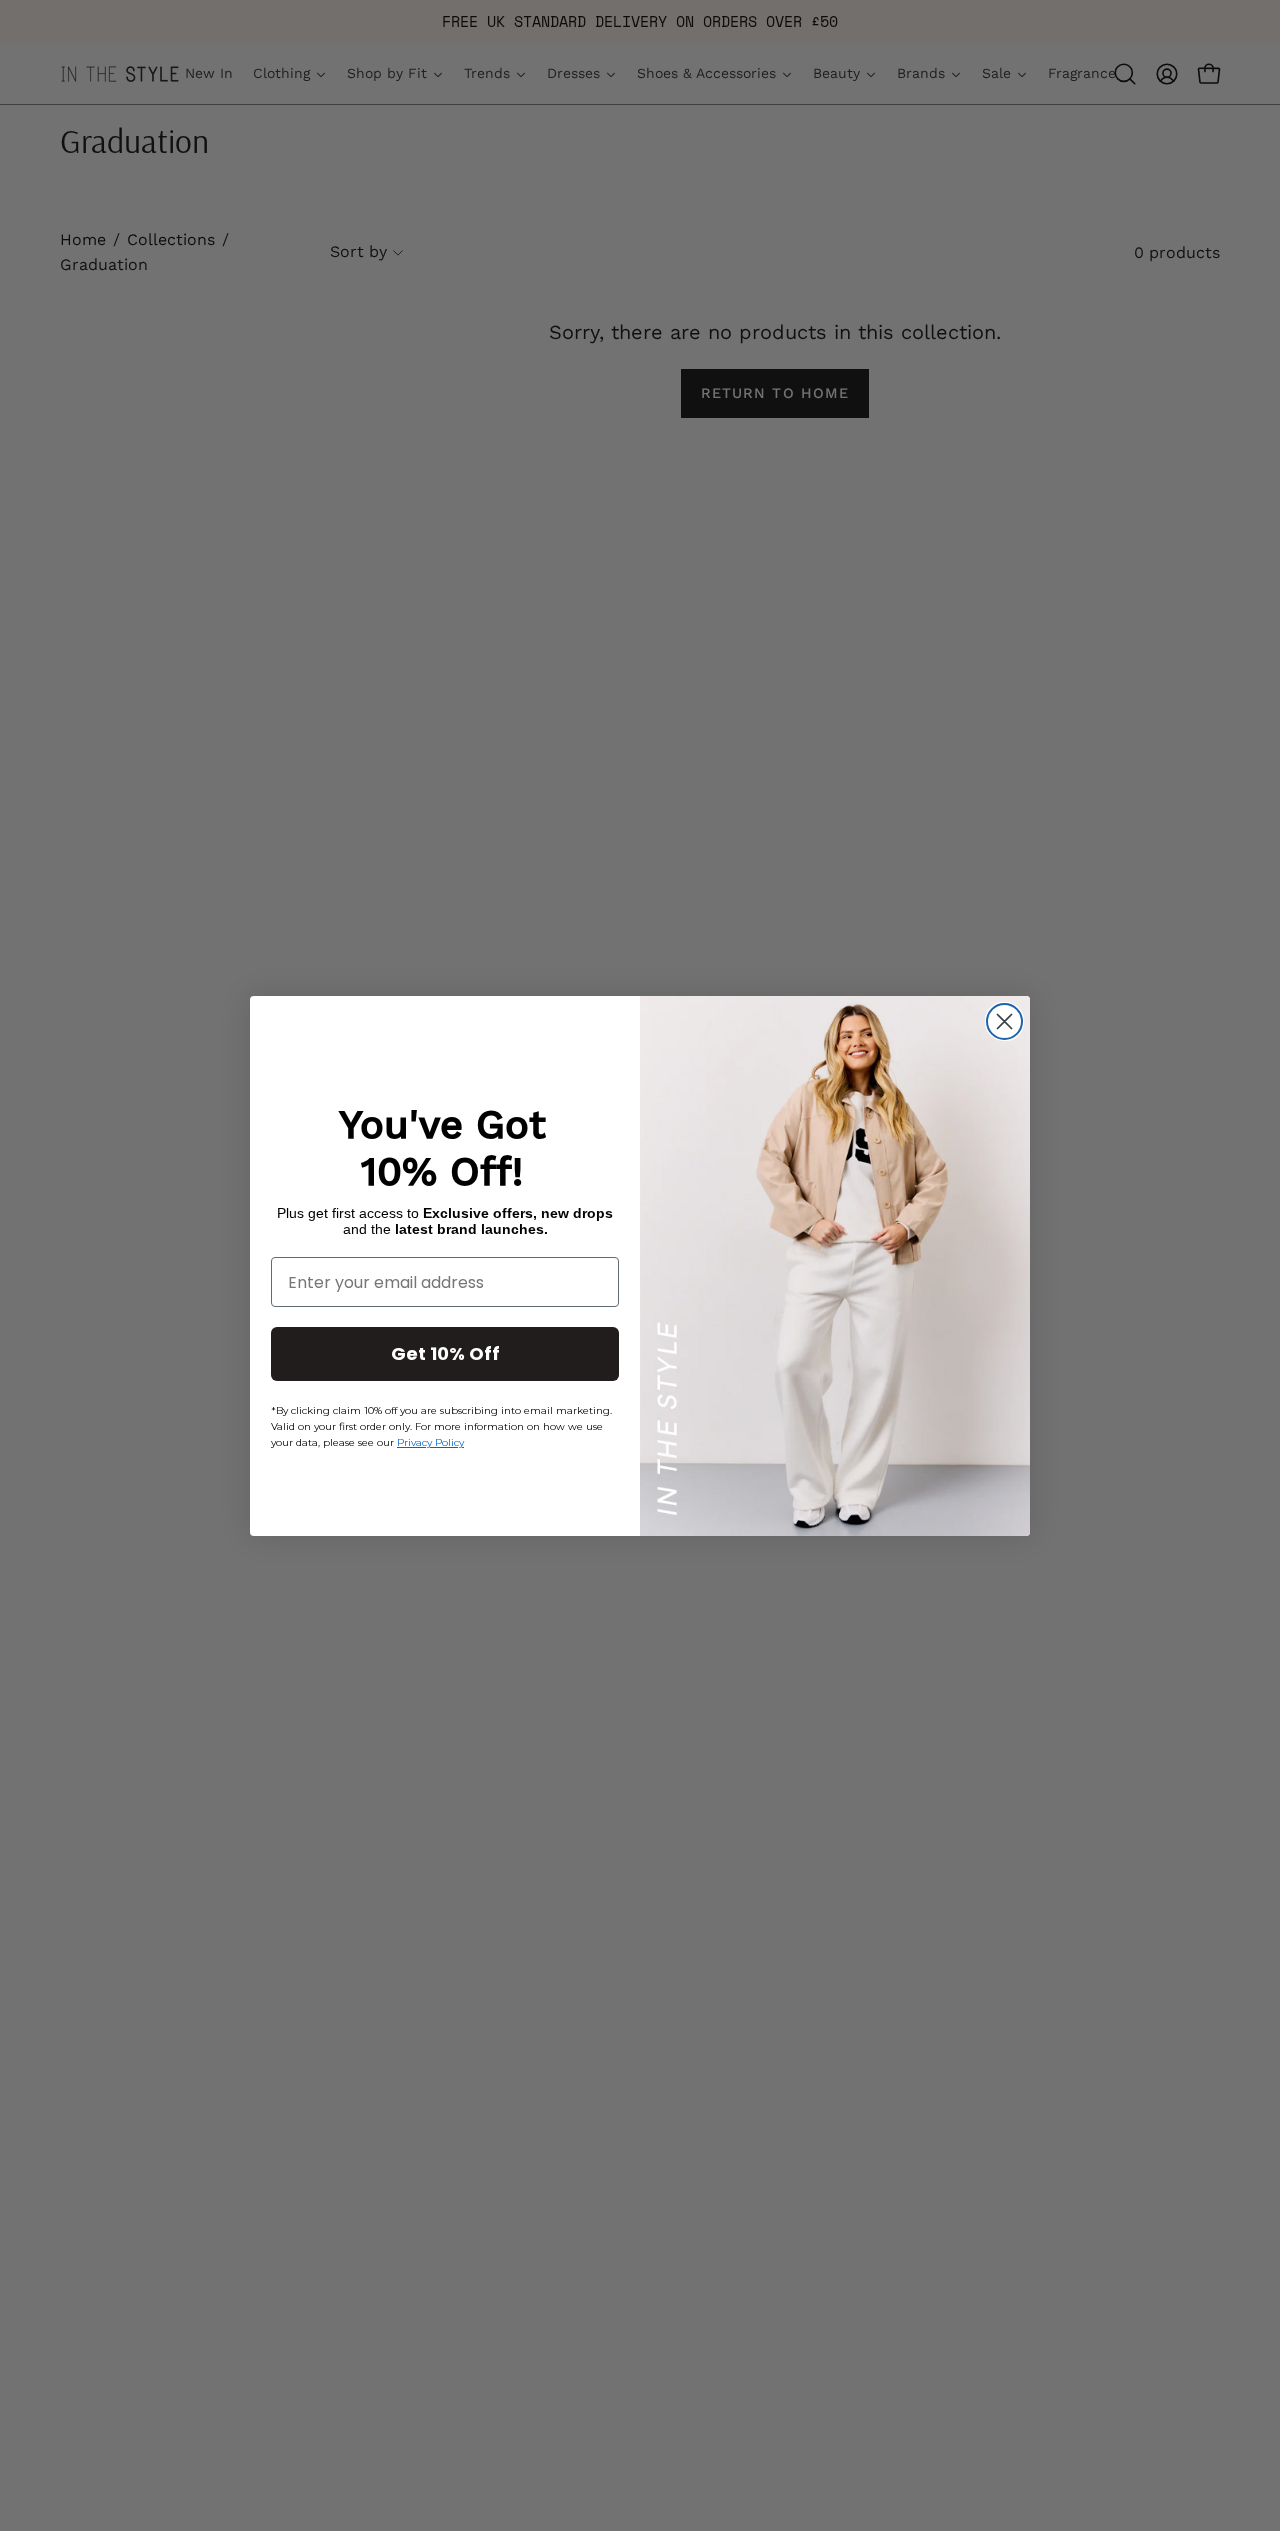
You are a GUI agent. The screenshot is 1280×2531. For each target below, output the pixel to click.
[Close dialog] (1004, 1021)
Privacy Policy (430, 1442)
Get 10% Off (445, 1353)
